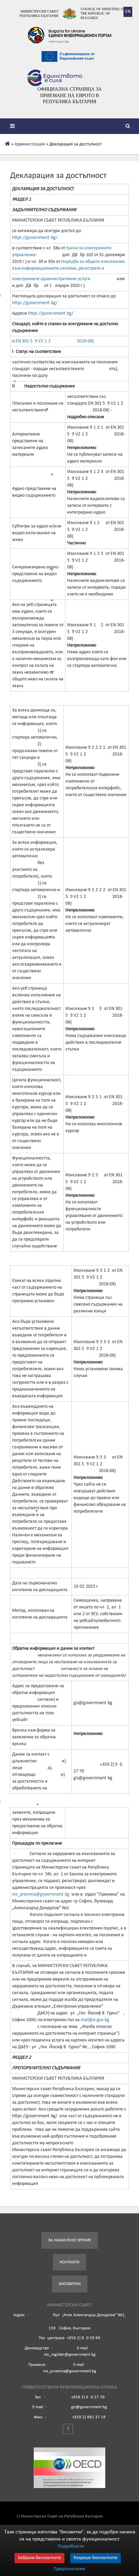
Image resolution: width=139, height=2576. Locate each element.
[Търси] (129, 127)
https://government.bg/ (35, 238)
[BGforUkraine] (69, 35)
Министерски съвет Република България (39, 14)
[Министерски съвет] (69, 14)
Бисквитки (70, 2284)
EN (128, 12)
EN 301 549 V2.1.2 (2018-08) (54, 341)
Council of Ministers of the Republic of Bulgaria (103, 13)
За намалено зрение (70, 2240)
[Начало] (8, 144)
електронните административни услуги (52, 279)
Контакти (69, 2262)
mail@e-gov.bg (94, 2020)
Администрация (30, 144)
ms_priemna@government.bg (41, 1894)
